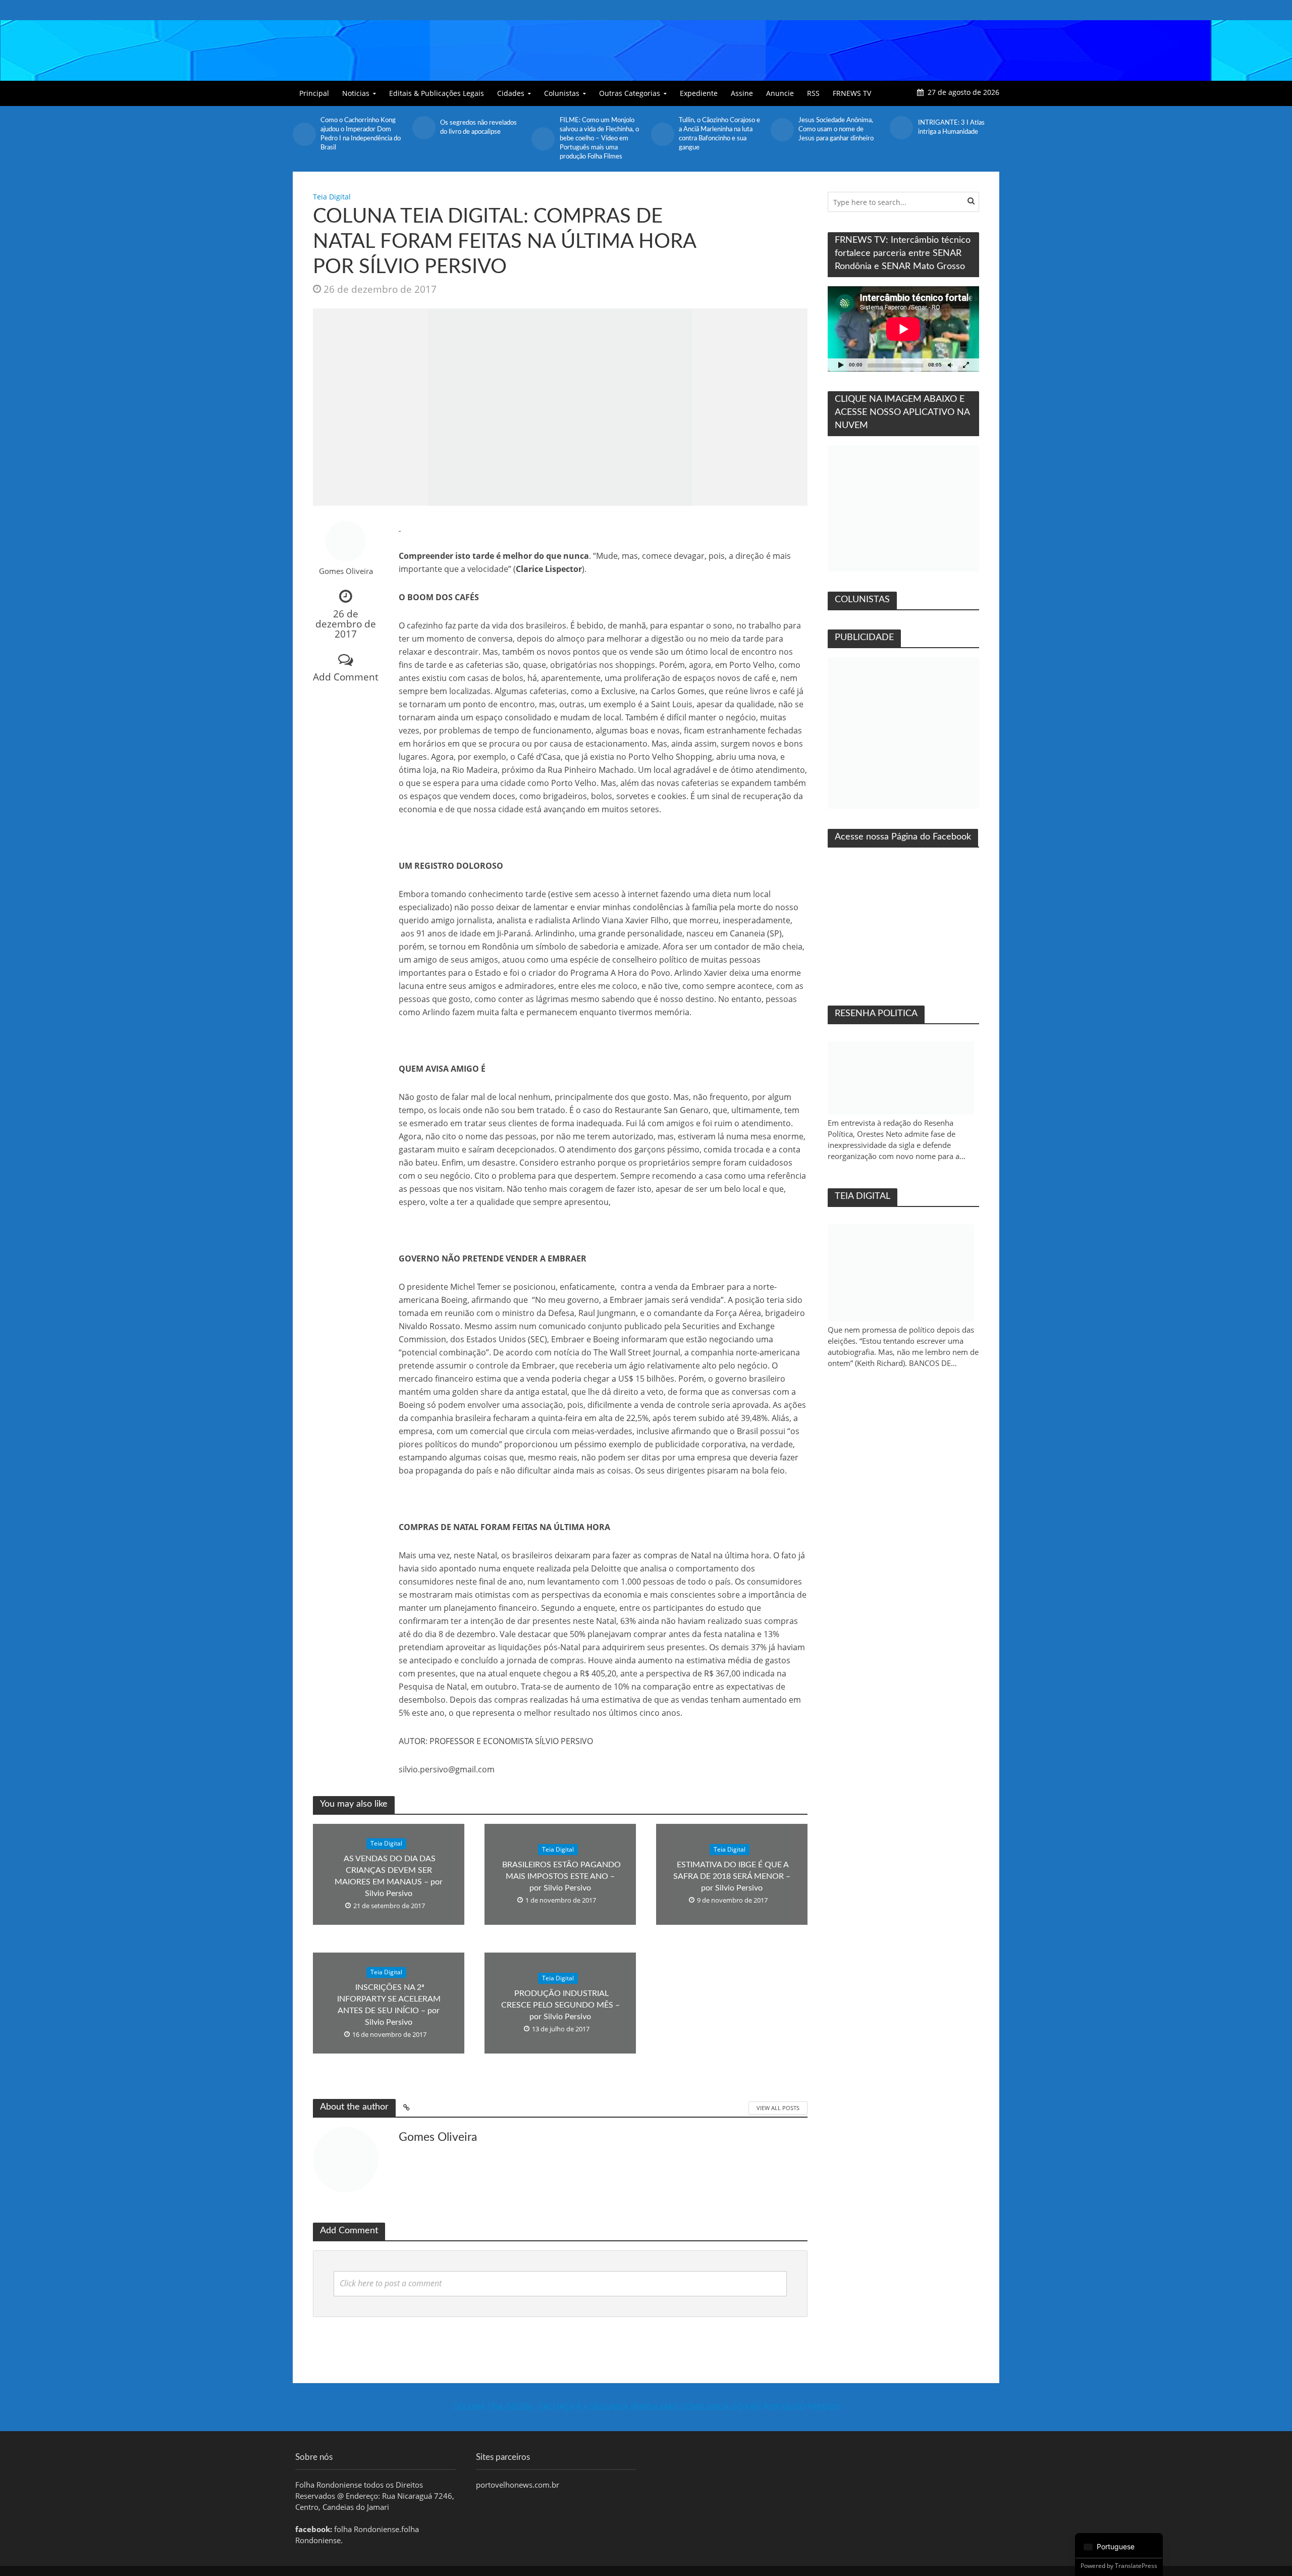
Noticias (356, 93)
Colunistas (562, 93)
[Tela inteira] (966, 365)
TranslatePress (1136, 2566)
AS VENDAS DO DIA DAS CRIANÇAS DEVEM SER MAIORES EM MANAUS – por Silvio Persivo (389, 1876)
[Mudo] (950, 365)
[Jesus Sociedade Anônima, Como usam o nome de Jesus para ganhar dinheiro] (662, 130)
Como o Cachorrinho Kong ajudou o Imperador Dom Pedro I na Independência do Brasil (958, 134)
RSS (813, 93)
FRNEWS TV (852, 93)
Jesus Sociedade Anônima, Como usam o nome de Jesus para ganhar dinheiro (716, 129)
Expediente (699, 93)
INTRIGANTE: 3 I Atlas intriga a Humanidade (832, 127)
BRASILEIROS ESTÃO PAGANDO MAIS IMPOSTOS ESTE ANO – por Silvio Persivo (560, 1876)
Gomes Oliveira (346, 571)
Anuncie (780, 93)
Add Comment (346, 677)
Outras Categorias (630, 93)
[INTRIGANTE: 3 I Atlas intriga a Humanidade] (782, 128)
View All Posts (778, 2108)
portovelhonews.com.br (518, 2485)
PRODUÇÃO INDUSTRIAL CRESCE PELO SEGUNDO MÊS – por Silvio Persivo (560, 2005)
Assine (742, 93)
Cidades (511, 93)
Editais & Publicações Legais (437, 93)
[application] (903, 329)
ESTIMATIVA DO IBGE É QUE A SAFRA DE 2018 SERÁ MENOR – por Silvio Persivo (732, 1876)
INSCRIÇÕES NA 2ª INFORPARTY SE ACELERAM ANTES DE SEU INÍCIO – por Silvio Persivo (389, 2005)
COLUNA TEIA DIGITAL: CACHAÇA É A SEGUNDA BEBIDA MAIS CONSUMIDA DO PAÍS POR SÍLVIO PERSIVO (646, 2407)
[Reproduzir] (841, 365)
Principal (314, 93)
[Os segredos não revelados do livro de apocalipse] (304, 128)
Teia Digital (332, 197)
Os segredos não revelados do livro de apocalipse (359, 127)
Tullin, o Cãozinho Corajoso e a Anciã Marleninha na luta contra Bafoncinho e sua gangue (600, 134)
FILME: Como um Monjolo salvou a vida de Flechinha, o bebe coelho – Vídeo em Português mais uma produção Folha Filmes (480, 139)
